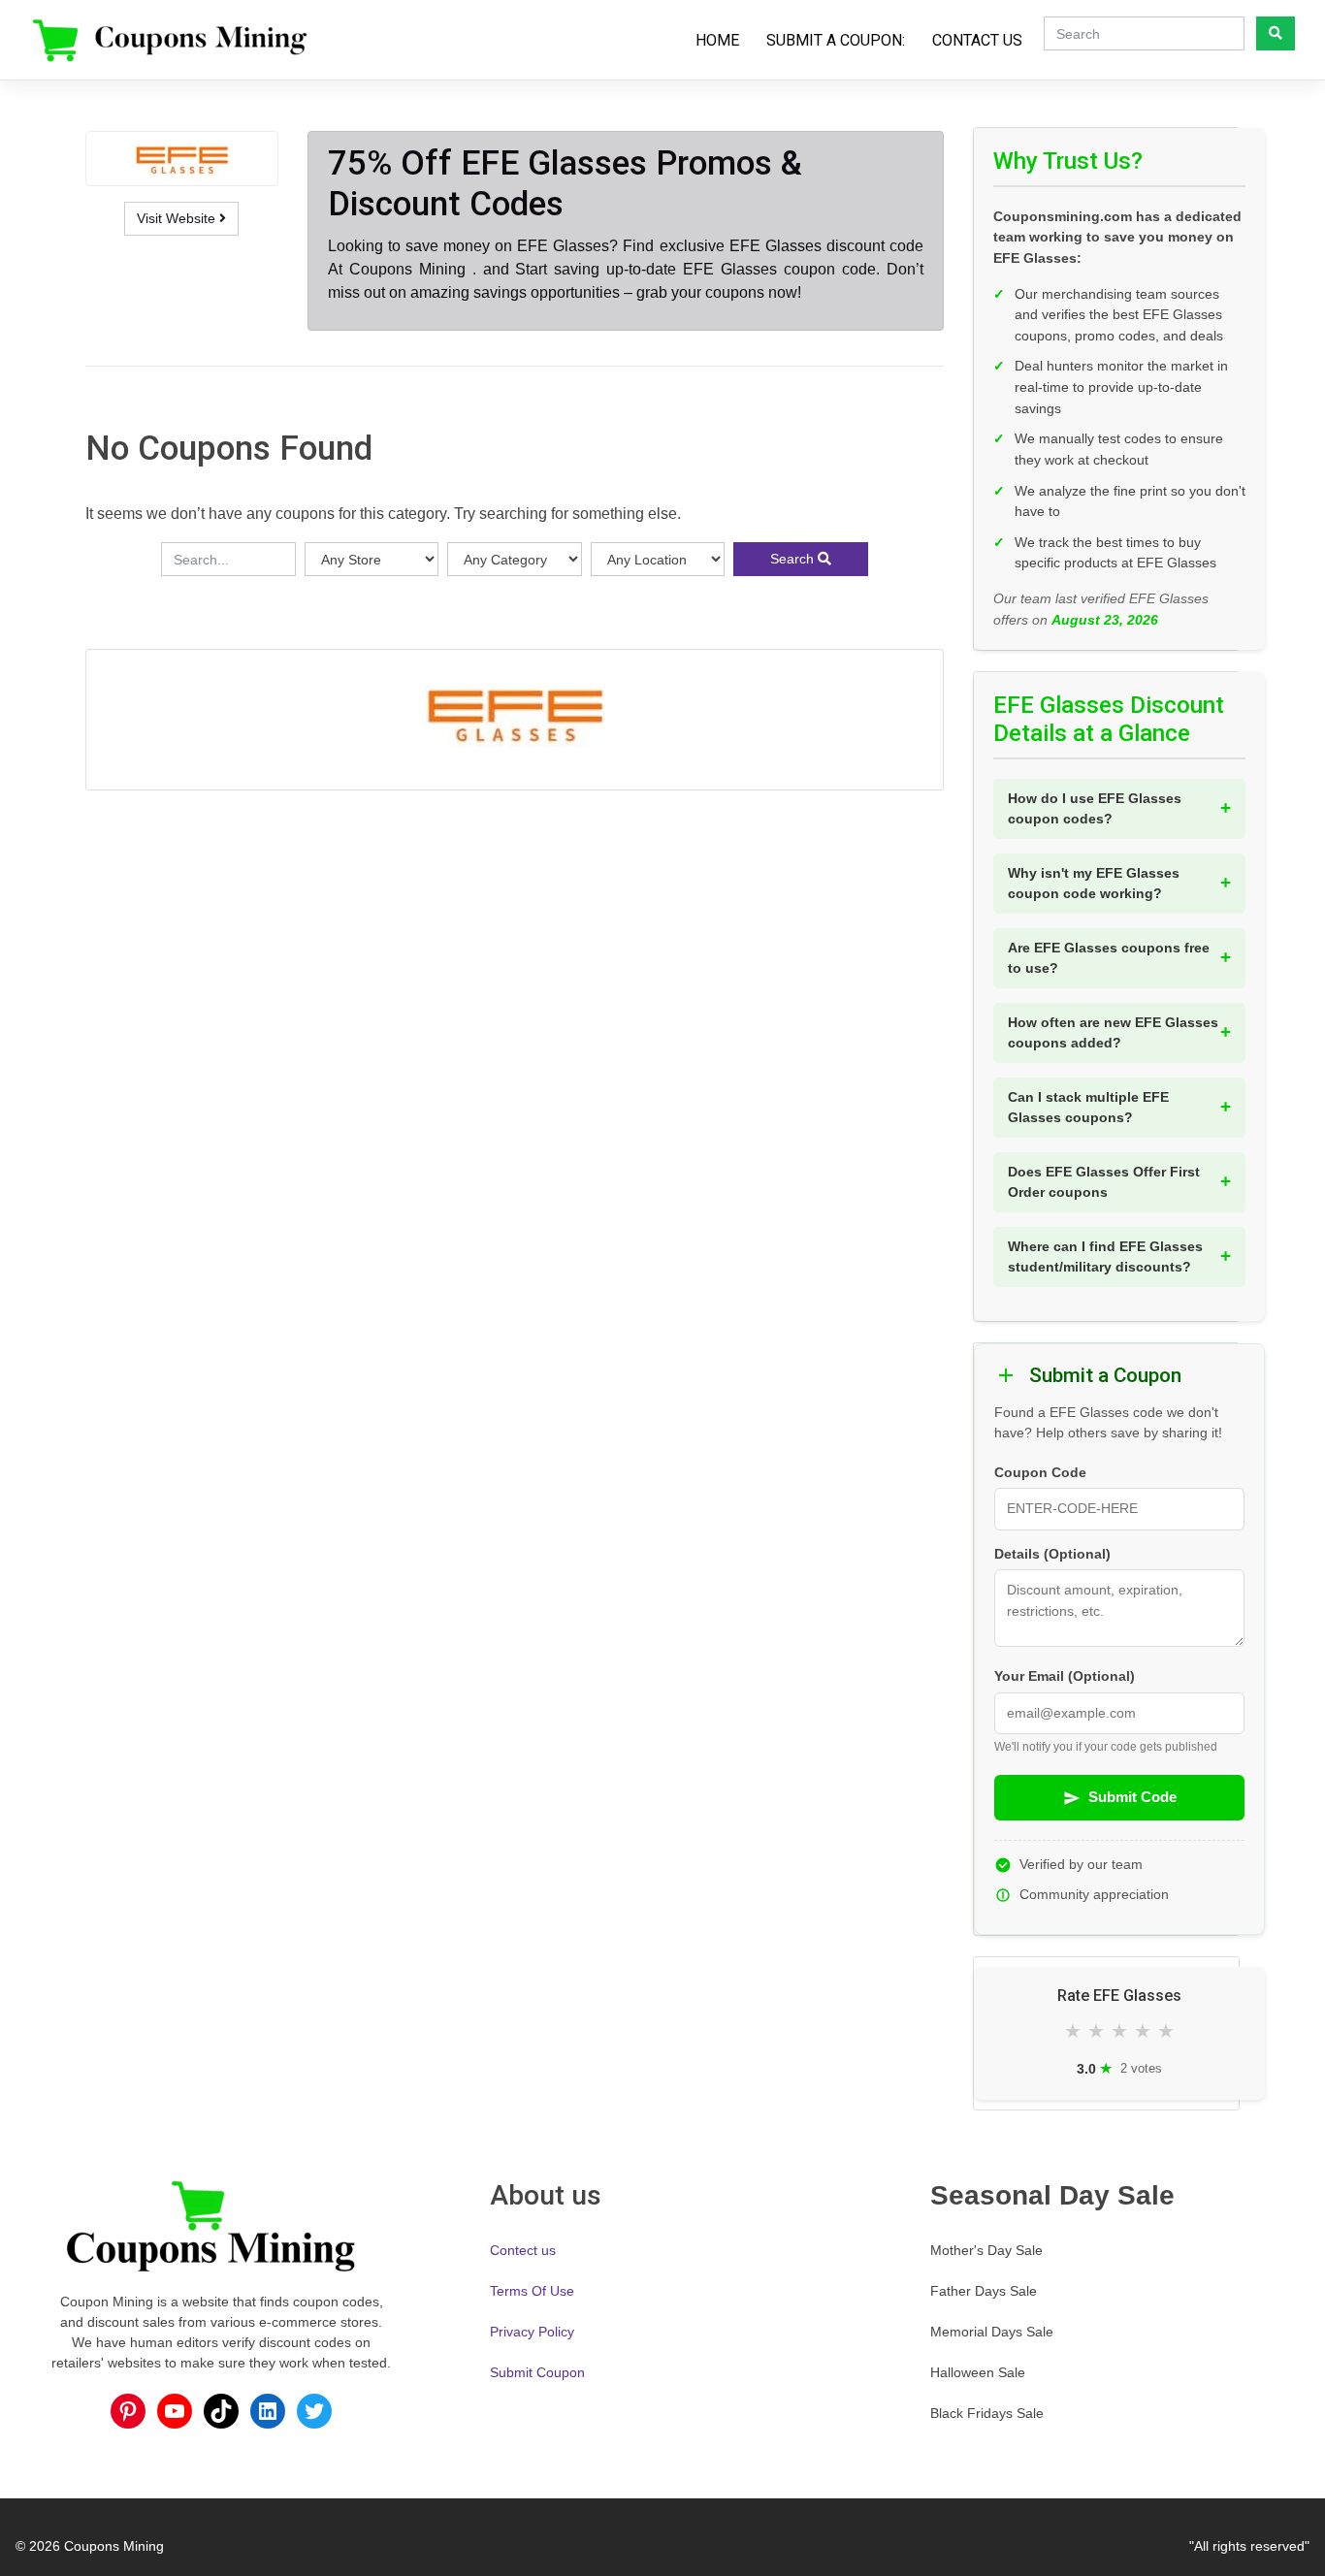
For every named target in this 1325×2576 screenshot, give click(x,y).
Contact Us (977, 40)
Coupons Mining (114, 2546)
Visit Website (178, 218)
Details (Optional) (1052, 1554)
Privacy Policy (532, 2332)
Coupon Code (1040, 1473)
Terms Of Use (532, 2291)
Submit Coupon (537, 2372)
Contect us (523, 2250)
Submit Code (1132, 1797)
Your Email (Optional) (1065, 1676)
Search (794, 559)
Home (717, 40)
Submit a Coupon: (836, 40)
